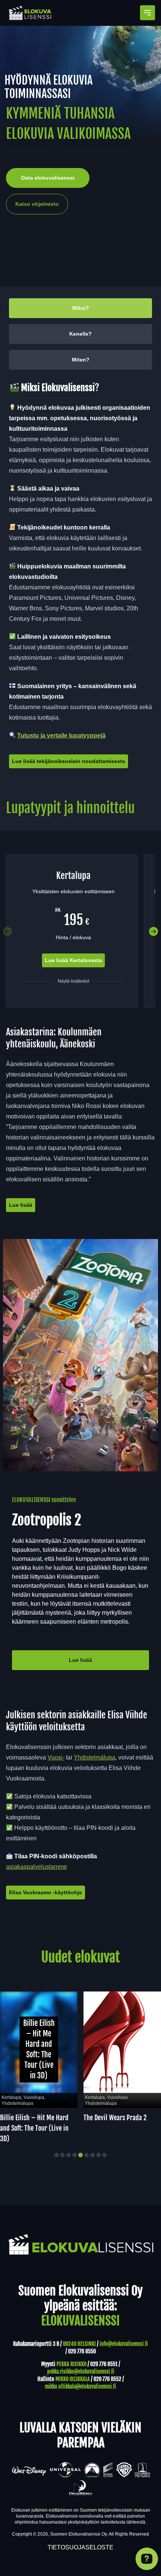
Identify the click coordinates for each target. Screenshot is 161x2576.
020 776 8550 (82, 2351)
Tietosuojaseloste (80, 2547)
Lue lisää (21, 1205)
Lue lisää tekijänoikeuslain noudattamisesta (69, 761)
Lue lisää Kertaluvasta (73, 960)
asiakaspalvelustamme (37, 1867)
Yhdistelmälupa (95, 1757)
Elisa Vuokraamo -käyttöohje (45, 1892)
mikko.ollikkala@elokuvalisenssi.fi (80, 2386)
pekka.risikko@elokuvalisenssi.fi (81, 2371)
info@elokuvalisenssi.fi (124, 2344)
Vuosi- (56, 1757)
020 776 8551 (104, 2364)
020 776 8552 (107, 2379)
